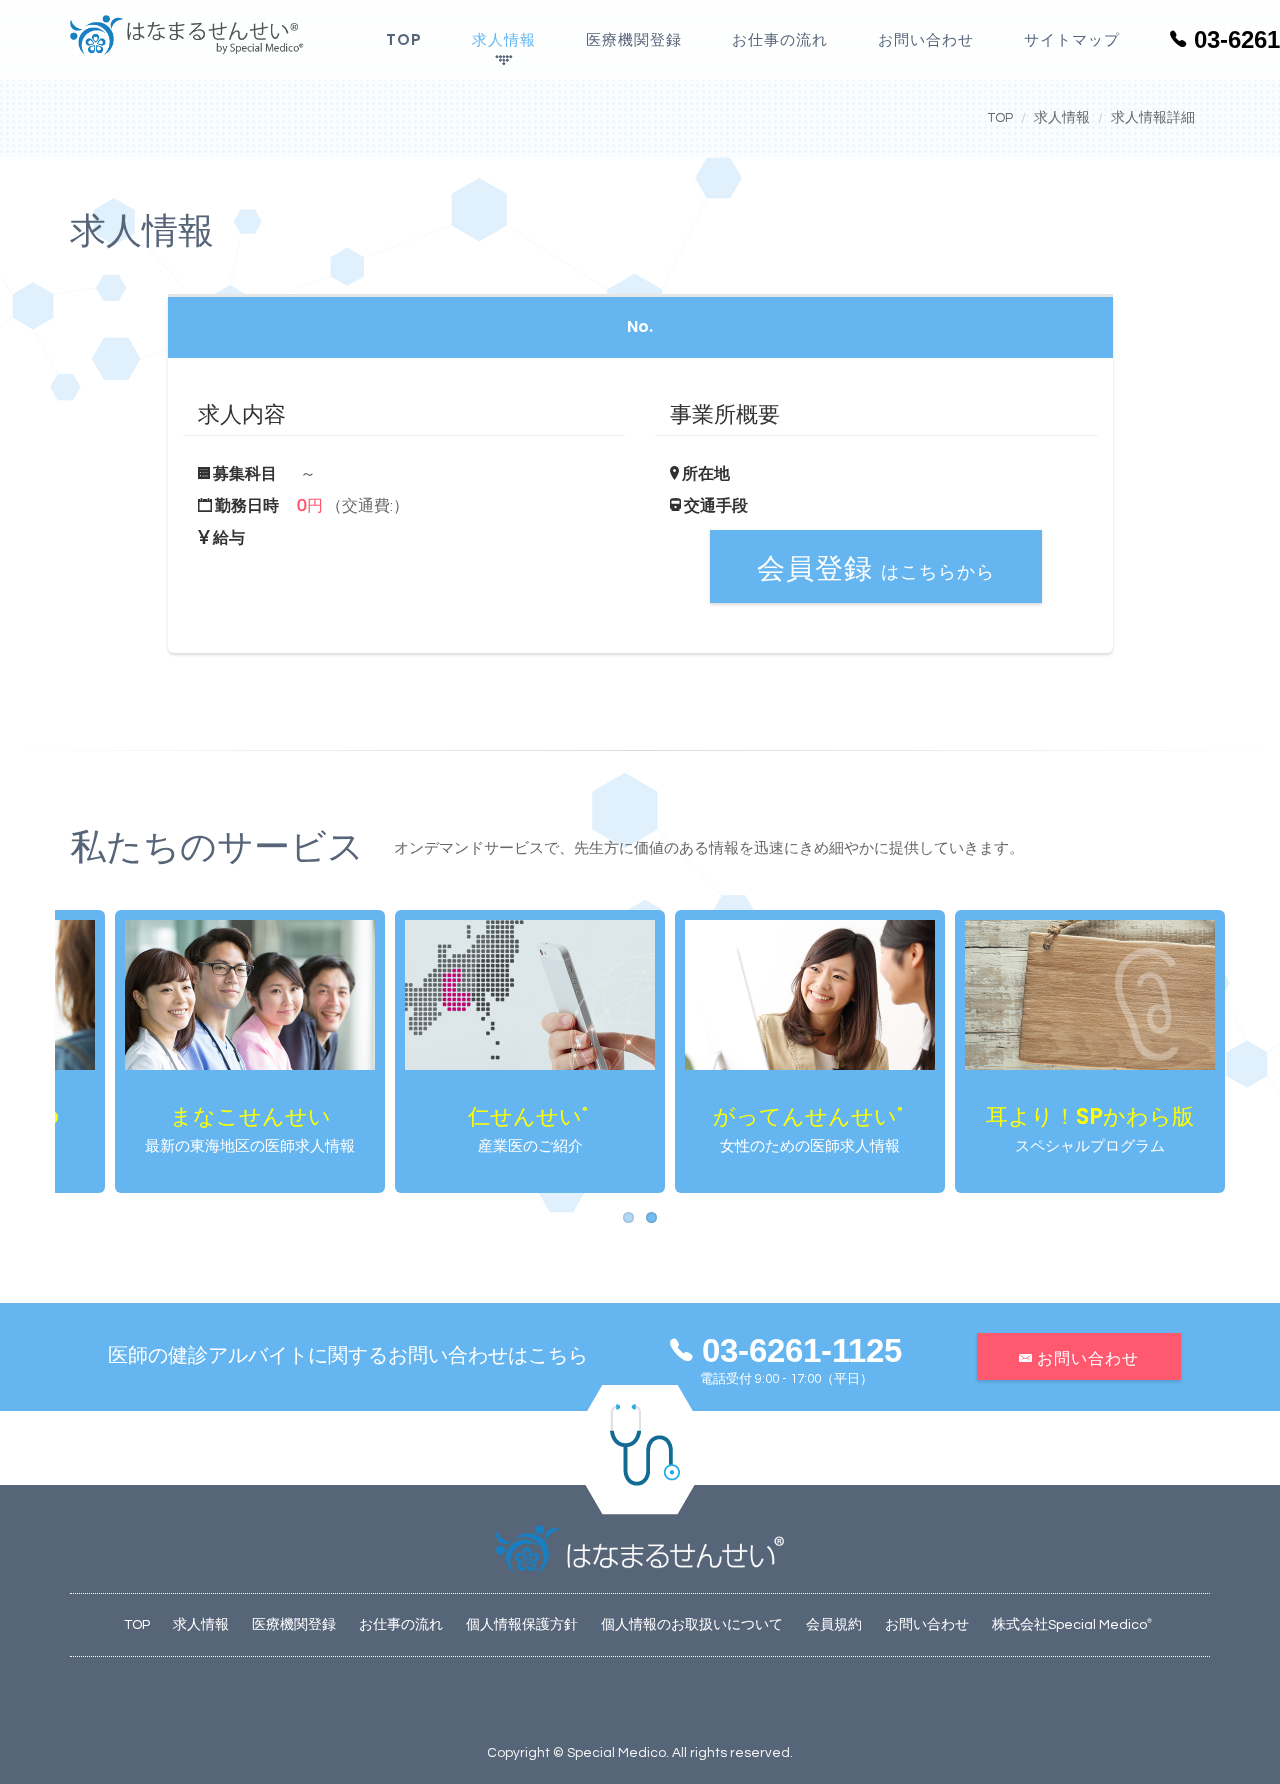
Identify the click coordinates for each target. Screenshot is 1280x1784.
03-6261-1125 (797, 1350)
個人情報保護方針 (522, 1625)
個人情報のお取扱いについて (692, 1625)
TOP (404, 39)
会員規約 (834, 1625)
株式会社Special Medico (1072, 1625)
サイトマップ (1072, 39)
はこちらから (876, 569)
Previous (25, 1052)
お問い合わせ (926, 39)
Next (1255, 1052)
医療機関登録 (634, 39)
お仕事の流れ (780, 39)
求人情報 (504, 39)
